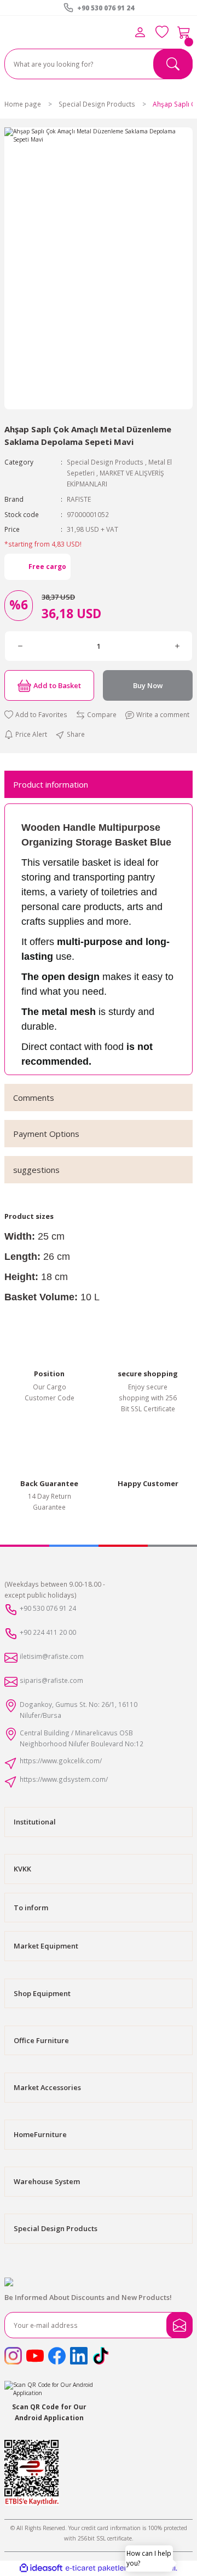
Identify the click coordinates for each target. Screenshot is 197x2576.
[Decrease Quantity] (20, 646)
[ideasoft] (41, 2568)
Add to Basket (57, 685)
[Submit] (179, 2325)
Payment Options (46, 1134)
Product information (51, 784)
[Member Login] (140, 32)
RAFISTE (79, 499)
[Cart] (184, 32)
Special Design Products (105, 462)
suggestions (36, 1170)
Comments (34, 1098)
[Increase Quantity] (177, 646)
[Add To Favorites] (36, 715)
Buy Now (148, 685)
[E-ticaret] (97, 2568)
